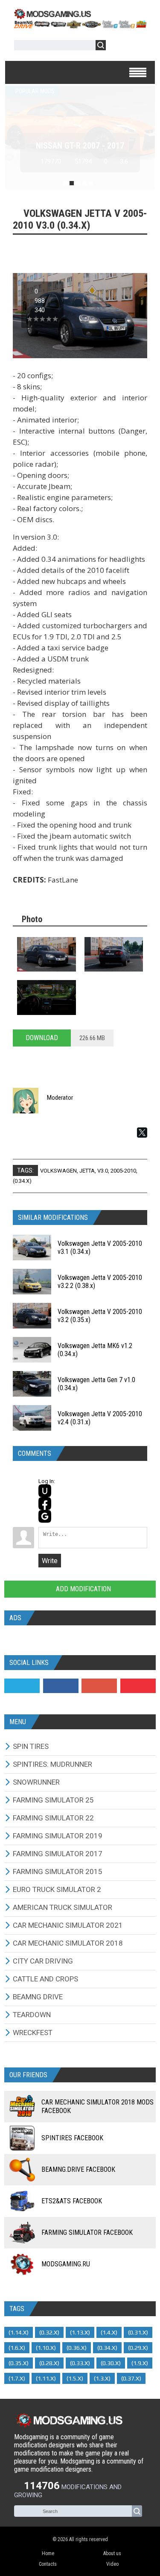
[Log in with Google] (45, 1516)
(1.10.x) (46, 2348)
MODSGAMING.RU (66, 2264)
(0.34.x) (22, 1181)
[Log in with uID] (45, 1491)
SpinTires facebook (72, 2138)
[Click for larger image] (47, 954)
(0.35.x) (19, 2363)
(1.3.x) (102, 2378)
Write (50, 1561)
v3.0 (103, 1171)
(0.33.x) (80, 2363)
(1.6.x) (17, 2348)
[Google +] (99, 1686)
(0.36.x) (77, 2348)
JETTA (87, 1171)
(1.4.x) (109, 2332)
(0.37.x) (131, 2378)
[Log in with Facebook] (45, 1504)
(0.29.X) (138, 2348)
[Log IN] (117, 47)
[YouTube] (138, 1686)
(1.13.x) (80, 2332)
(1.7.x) (17, 2378)
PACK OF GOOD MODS (80, 146)
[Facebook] (61, 1686)
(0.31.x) (138, 2332)
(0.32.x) (49, 2332)
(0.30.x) (111, 2363)
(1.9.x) (140, 2363)
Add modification (83, 1589)
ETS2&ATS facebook (72, 2201)
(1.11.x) (46, 2378)
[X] (142, 1133)
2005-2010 (123, 1171)
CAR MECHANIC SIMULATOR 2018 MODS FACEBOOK (97, 2106)
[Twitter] (22, 1686)
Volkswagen (58, 1171)
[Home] (80, 26)
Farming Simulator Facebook (87, 2232)
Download (42, 1038)
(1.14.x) (19, 2332)
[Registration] (137, 47)
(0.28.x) (49, 2363)
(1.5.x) (75, 2378)
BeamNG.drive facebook (78, 2169)
